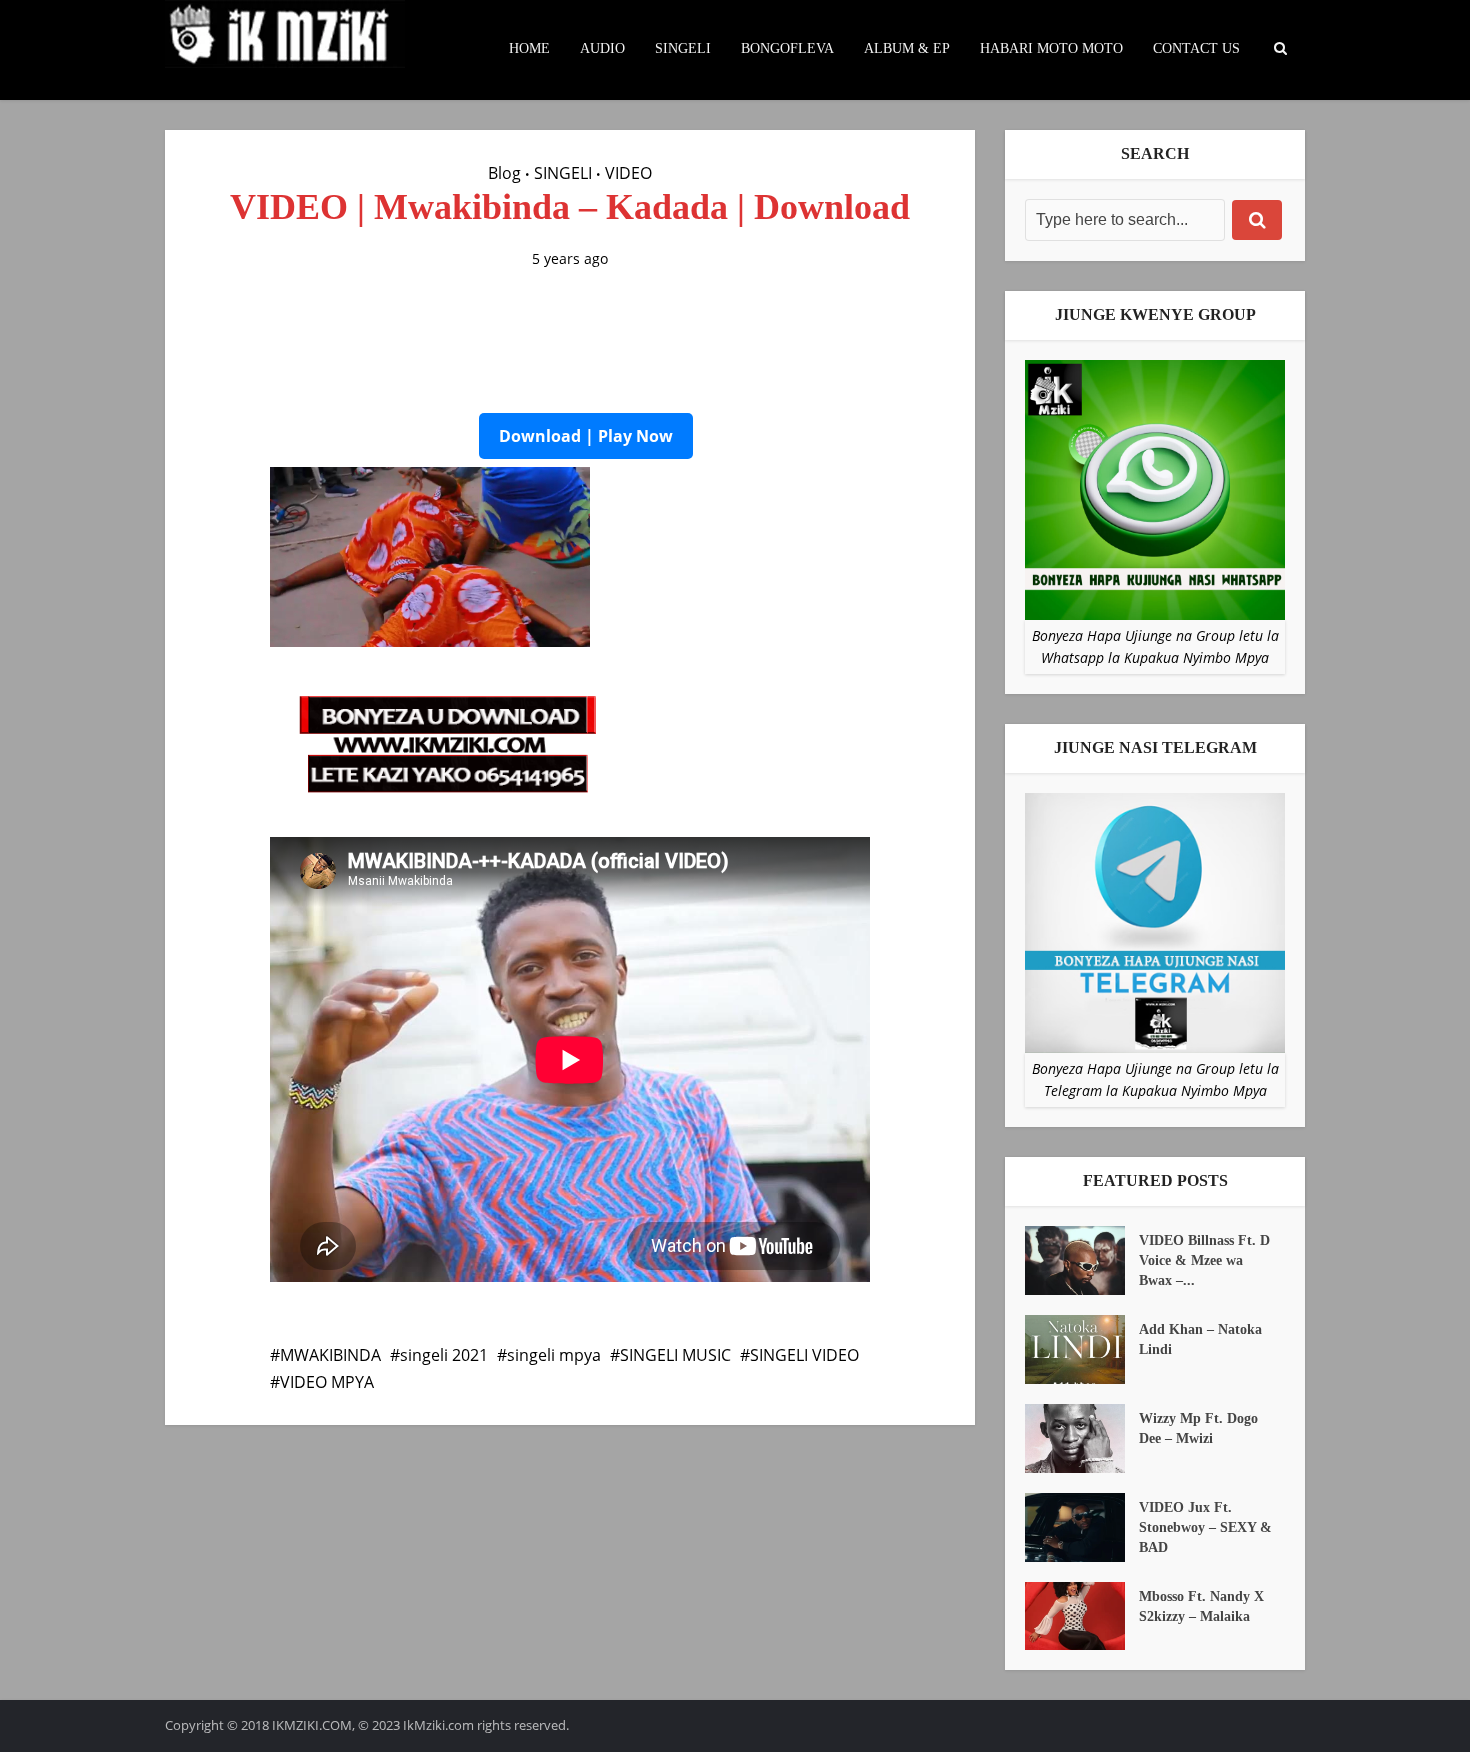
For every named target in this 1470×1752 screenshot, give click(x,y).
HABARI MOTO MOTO (1051, 48)
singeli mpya (554, 1355)
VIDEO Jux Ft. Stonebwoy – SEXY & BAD (1205, 1527)
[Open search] (1280, 49)
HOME (529, 48)
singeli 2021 (444, 1355)
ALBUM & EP (907, 48)
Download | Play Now (586, 436)
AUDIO (602, 48)
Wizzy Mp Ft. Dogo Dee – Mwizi (1198, 1428)
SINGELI (683, 48)
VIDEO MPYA (327, 1382)
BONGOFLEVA (787, 48)
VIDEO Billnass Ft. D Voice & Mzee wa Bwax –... (1204, 1260)
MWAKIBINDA (330, 1355)
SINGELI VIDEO (804, 1355)
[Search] (1257, 220)
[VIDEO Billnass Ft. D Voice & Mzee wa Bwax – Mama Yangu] (1082, 1260)
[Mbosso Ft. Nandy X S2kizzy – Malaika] (1082, 1616)
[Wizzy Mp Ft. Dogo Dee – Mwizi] (1082, 1438)
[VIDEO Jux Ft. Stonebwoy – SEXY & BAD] (1082, 1527)
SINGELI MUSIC (675, 1355)
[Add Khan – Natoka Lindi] (1082, 1349)
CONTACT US (1196, 48)
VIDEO (628, 173)
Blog (504, 173)
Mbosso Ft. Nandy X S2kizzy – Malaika (1201, 1606)
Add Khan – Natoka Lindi (1200, 1339)
